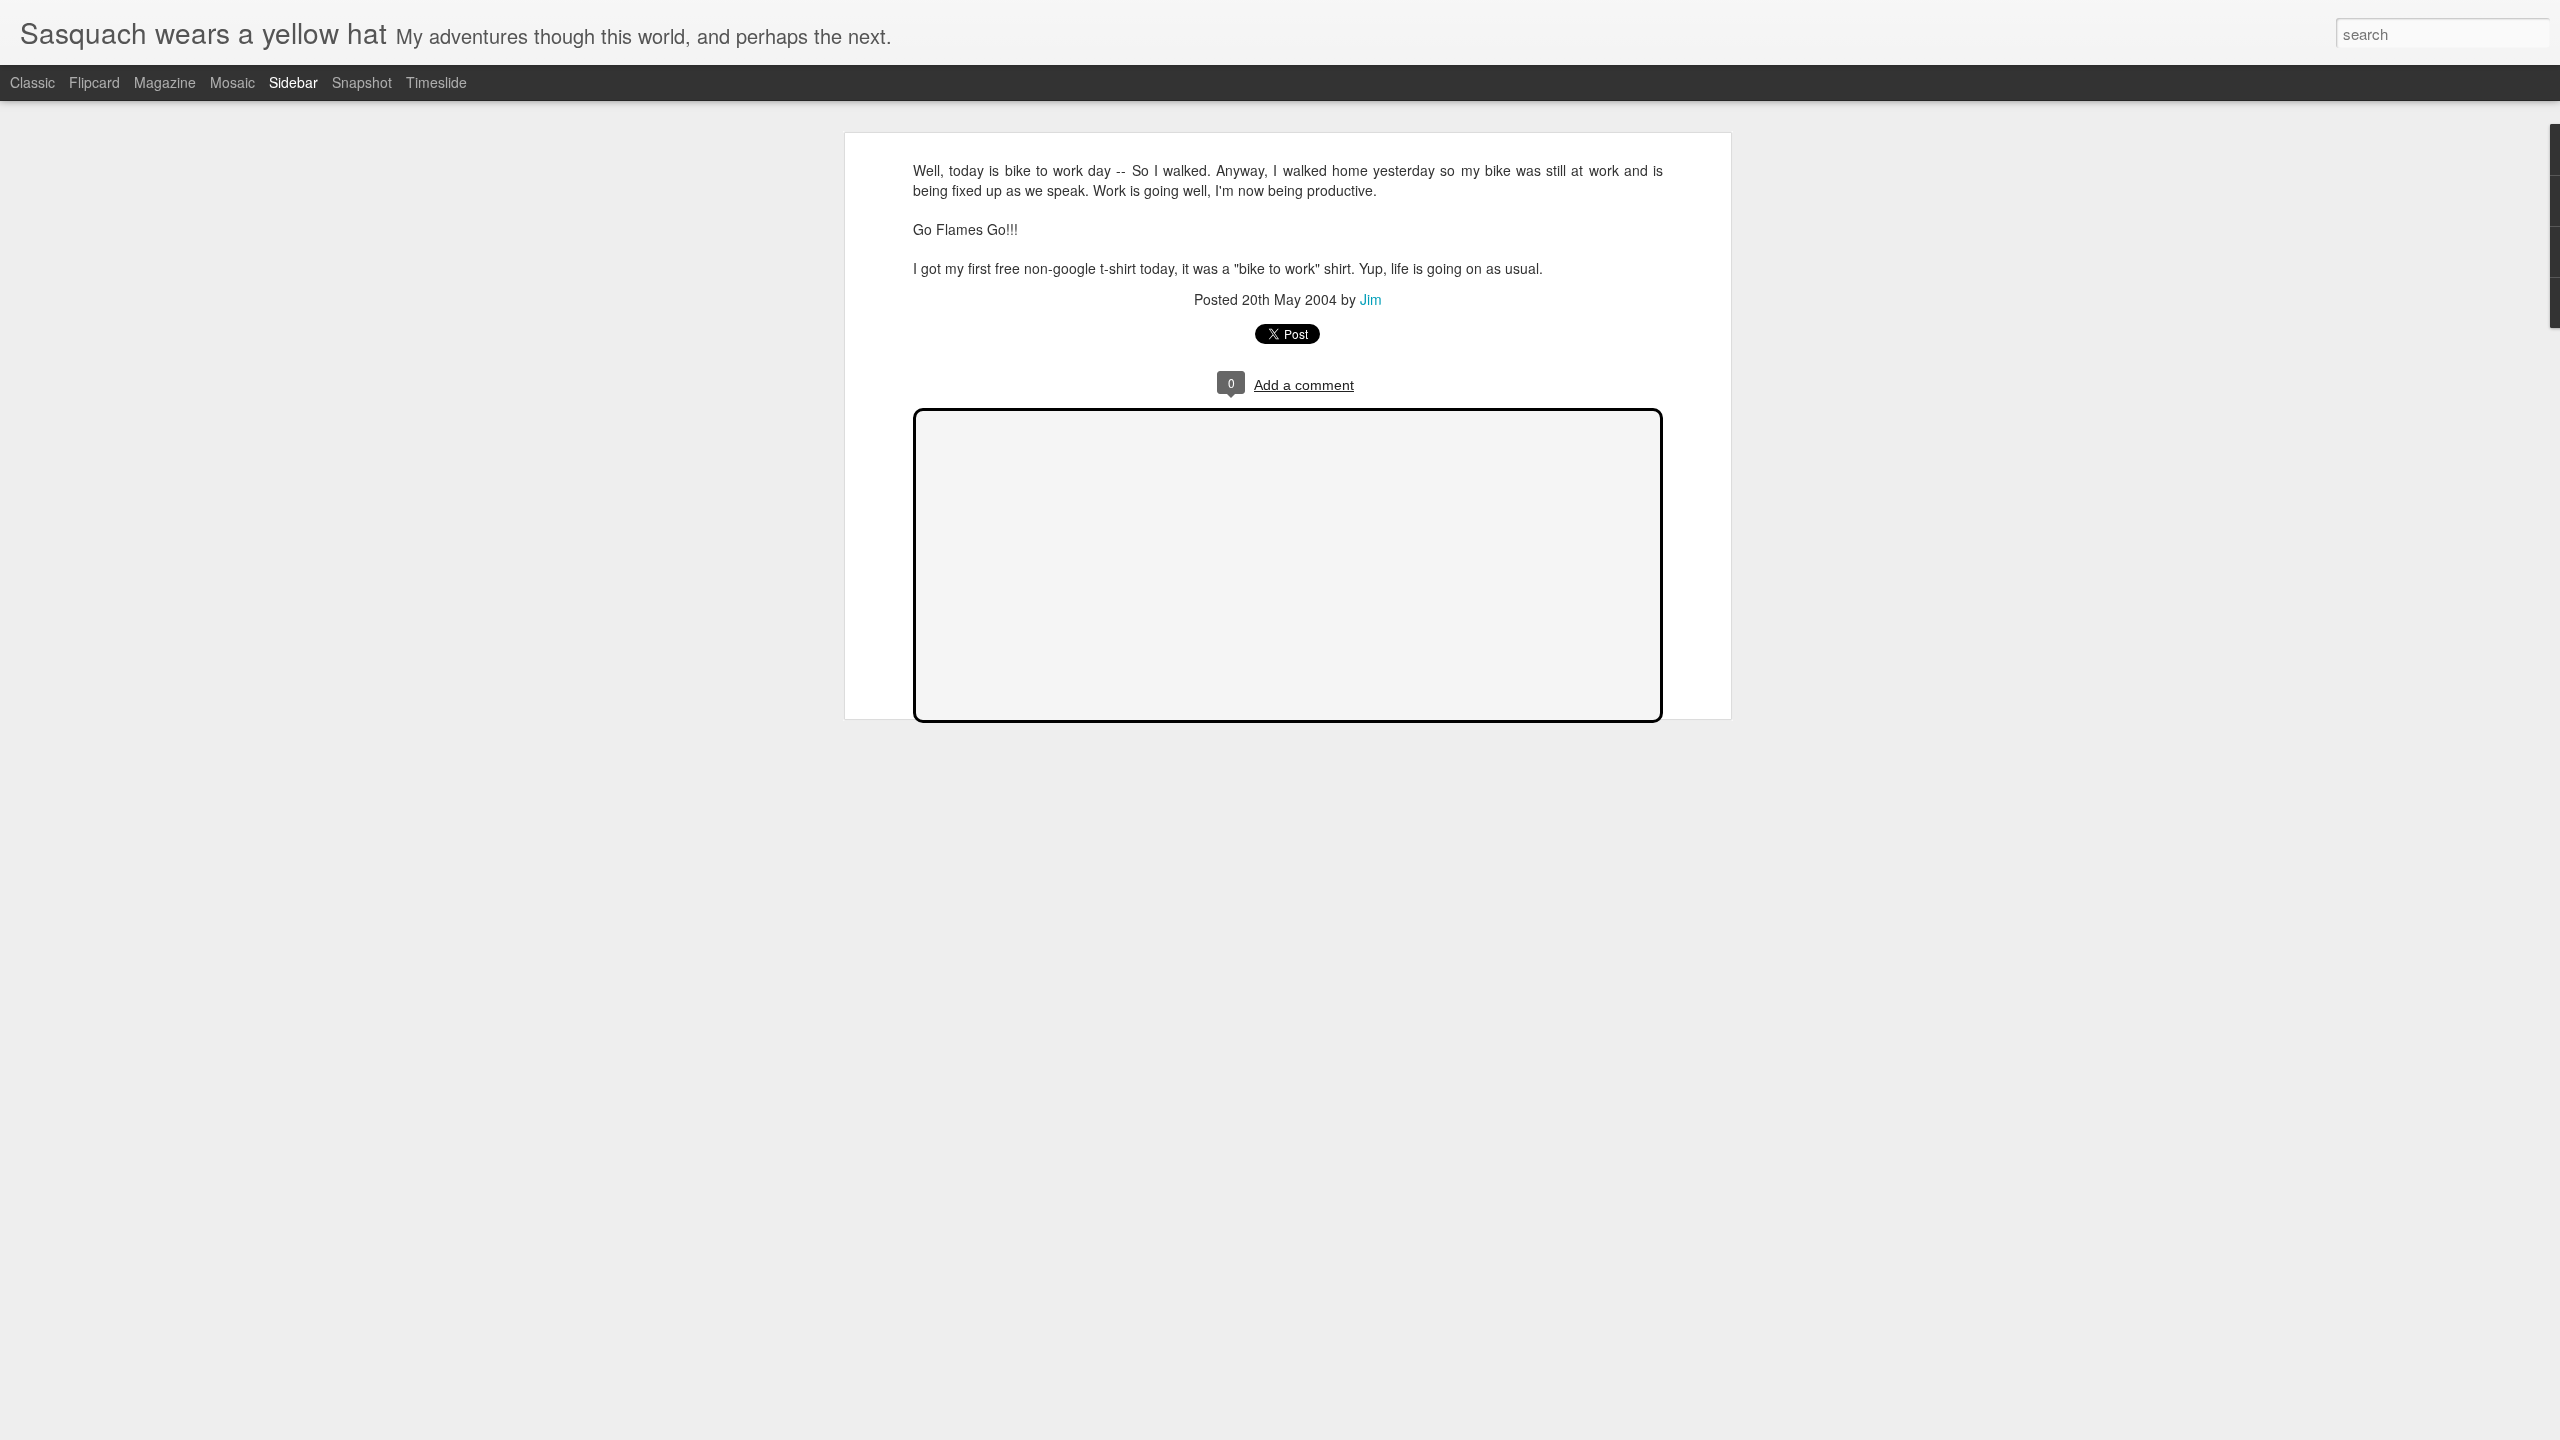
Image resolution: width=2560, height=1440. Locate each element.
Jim (1371, 299)
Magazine (165, 82)
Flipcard (94, 82)
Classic (32, 82)
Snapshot (362, 82)
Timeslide (436, 82)
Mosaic (232, 82)
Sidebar (293, 82)
